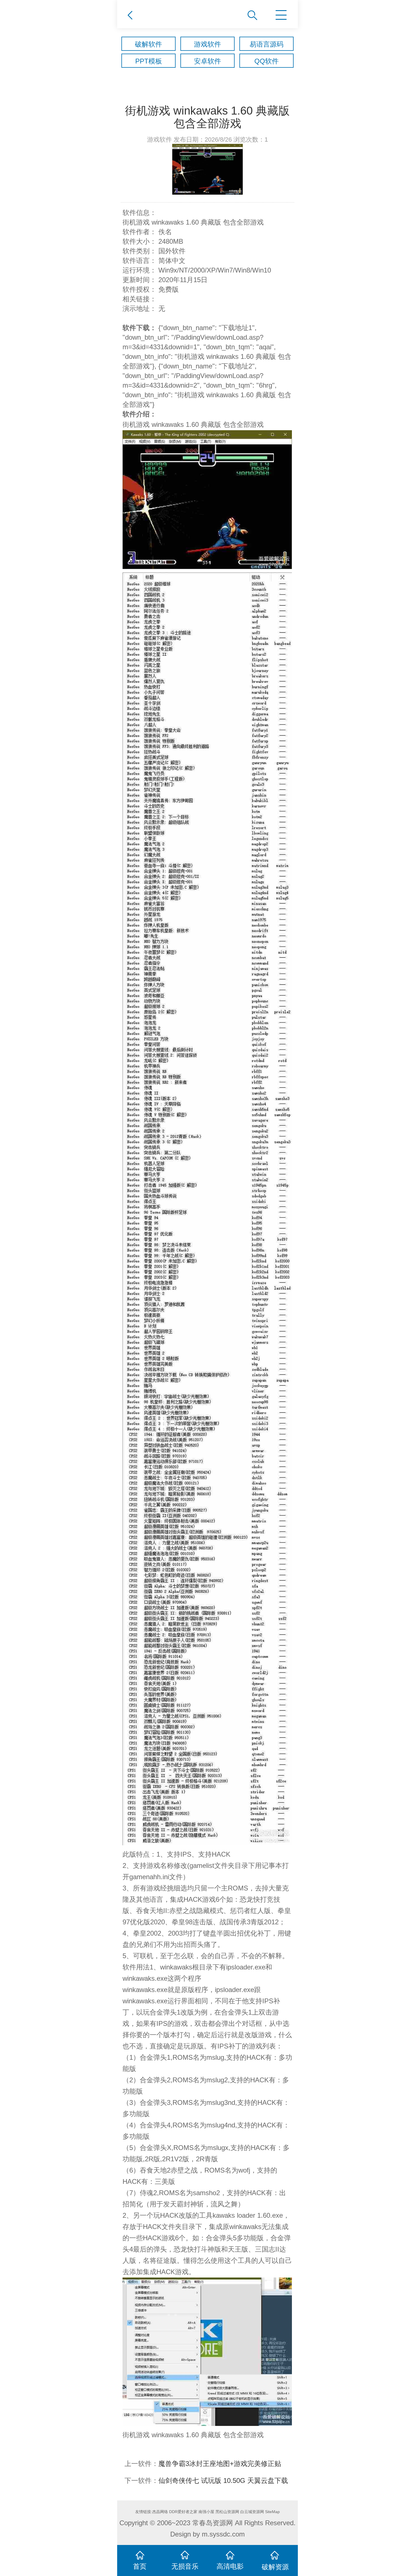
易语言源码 (267, 44)
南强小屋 (206, 2512)
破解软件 (148, 44)
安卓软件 (207, 61)
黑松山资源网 (227, 2512)
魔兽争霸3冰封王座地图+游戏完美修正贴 (220, 2464)
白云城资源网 (252, 2512)
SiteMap (272, 2512)
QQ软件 (267, 61)
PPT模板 (149, 61)
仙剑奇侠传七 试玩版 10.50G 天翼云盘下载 (223, 2481)
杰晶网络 (160, 2512)
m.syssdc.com (223, 2534)
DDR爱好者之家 (183, 2512)
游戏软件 (207, 44)
